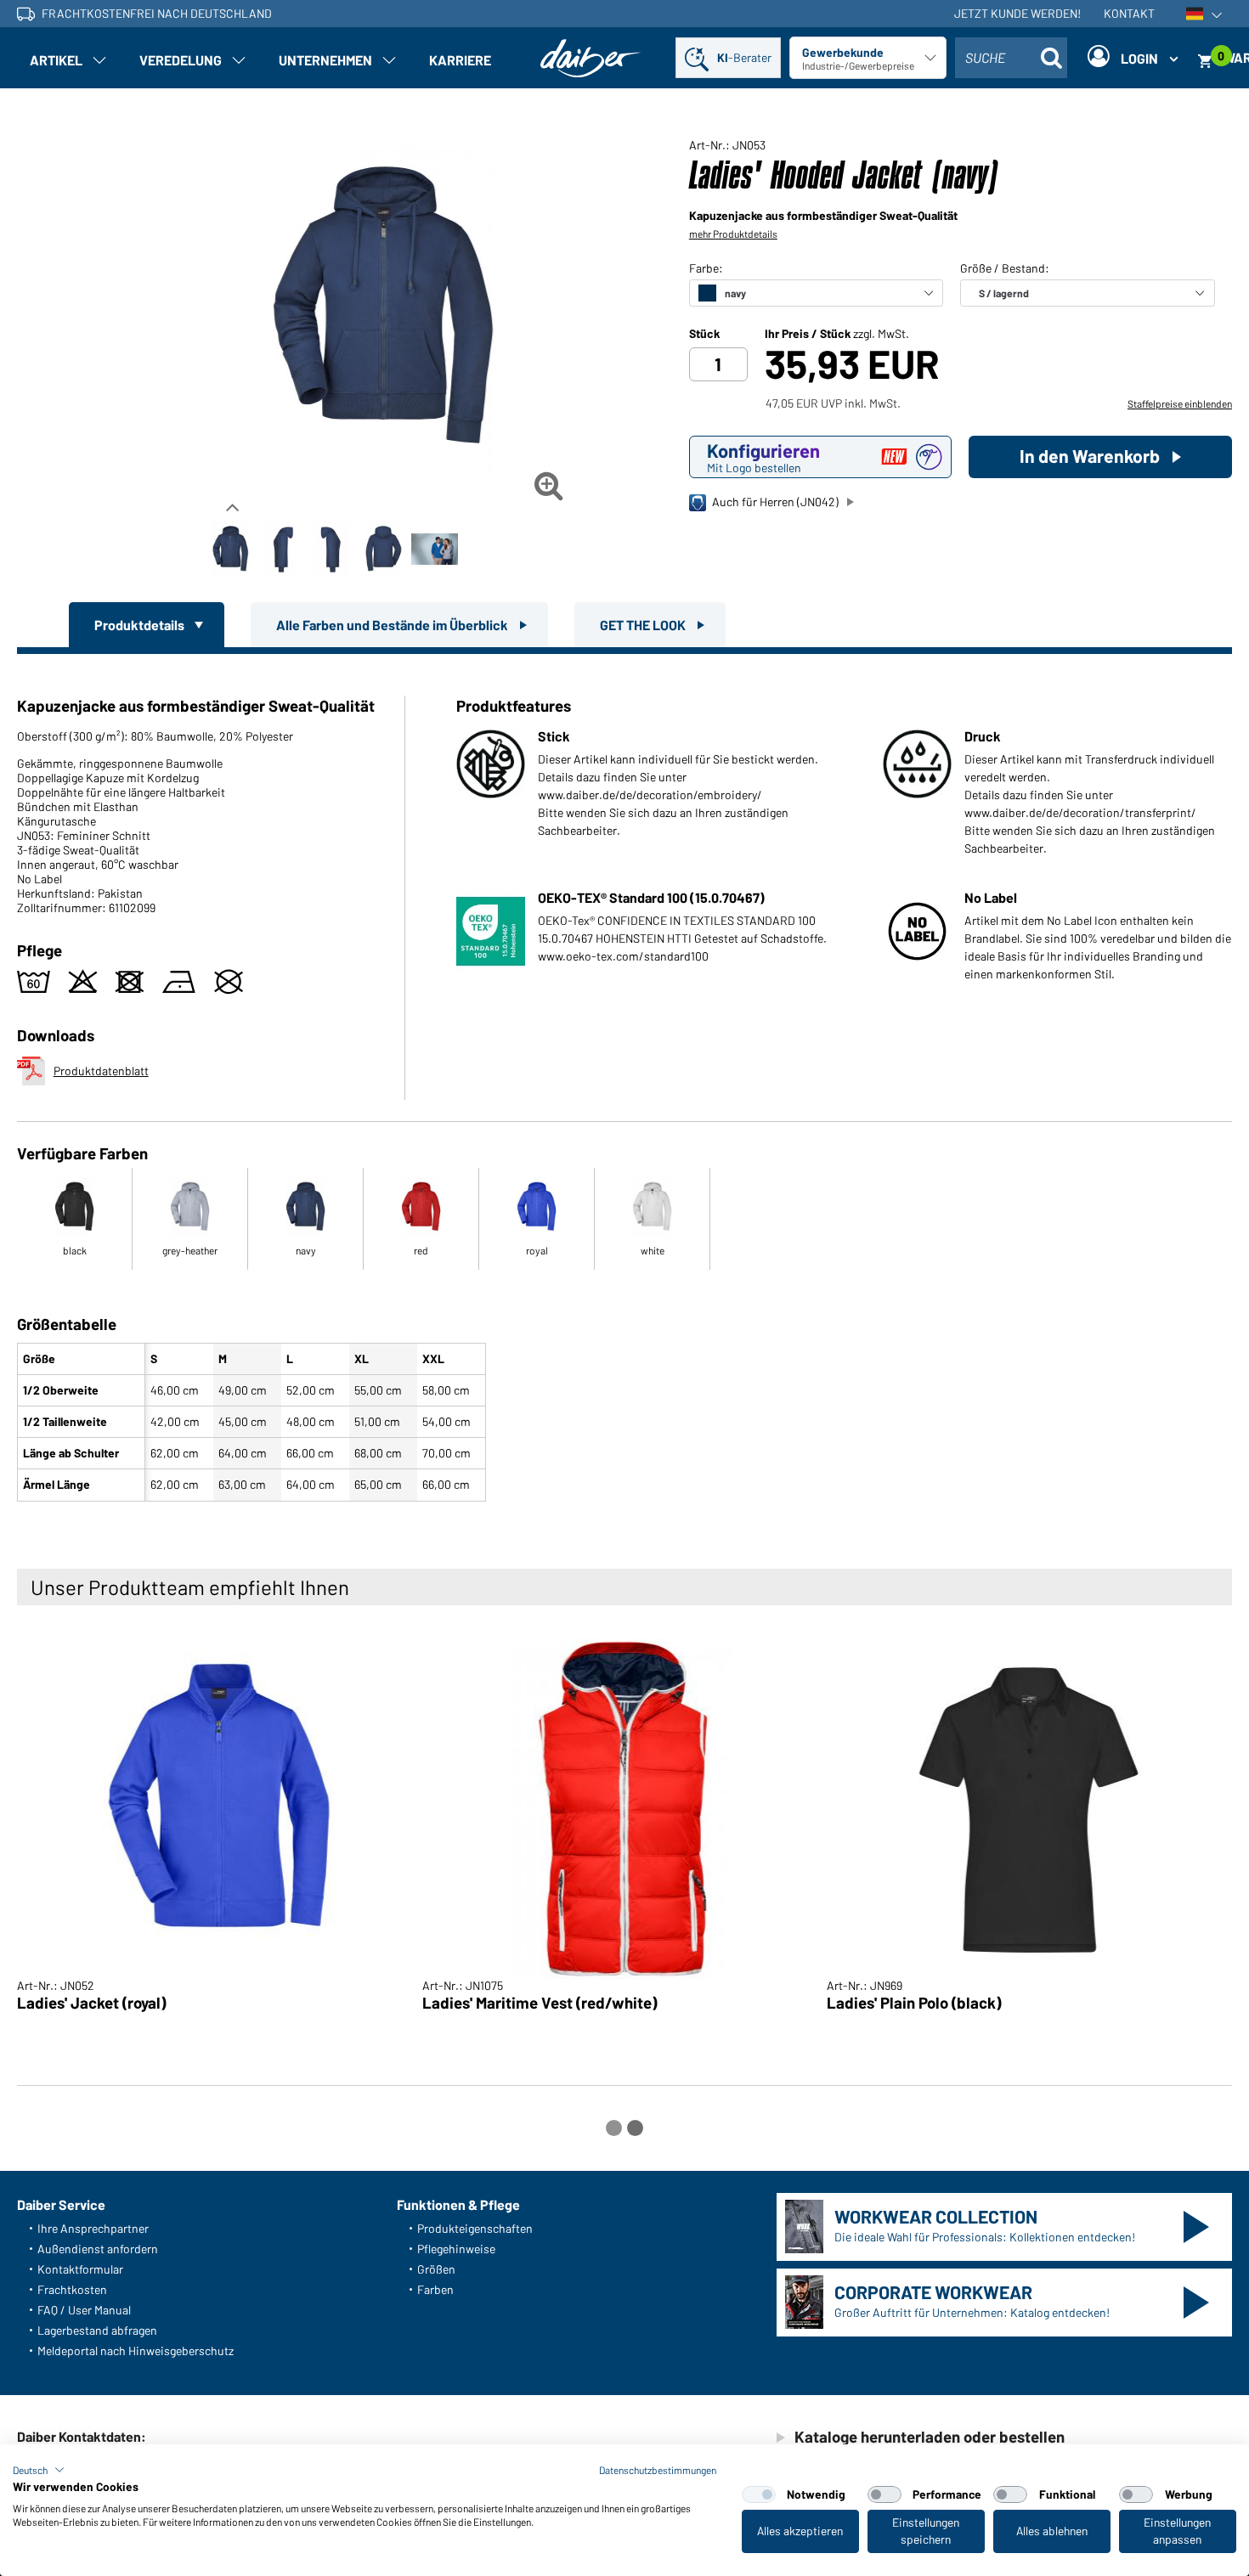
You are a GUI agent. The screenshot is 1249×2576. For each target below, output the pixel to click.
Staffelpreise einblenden (1180, 403)
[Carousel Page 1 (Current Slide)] (614, 2128)
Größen (436, 2269)
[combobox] (1011, 58)
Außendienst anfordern (98, 2249)
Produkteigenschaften (475, 2228)
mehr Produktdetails (733, 234)
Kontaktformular (80, 2269)
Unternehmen (325, 60)
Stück (704, 334)
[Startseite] (591, 58)
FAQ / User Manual (84, 2310)
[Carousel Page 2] (635, 2128)
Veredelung (181, 60)
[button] (39, 2470)
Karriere (460, 60)
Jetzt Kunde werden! (1017, 13)
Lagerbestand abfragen (97, 2330)
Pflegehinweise (456, 2249)
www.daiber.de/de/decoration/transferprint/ (1080, 812)
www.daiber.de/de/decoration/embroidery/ (650, 795)
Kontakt (1129, 13)
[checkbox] (759, 2494)
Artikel (56, 60)
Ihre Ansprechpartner (93, 2228)
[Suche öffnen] (1052, 58)
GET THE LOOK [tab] (644, 625)
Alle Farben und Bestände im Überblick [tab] (393, 625)
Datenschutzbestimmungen (658, 2470)
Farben (435, 2289)
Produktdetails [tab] (141, 625)
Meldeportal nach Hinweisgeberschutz (136, 2351)
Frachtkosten (72, 2289)
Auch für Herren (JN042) (775, 502)
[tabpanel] (624, 1081)
